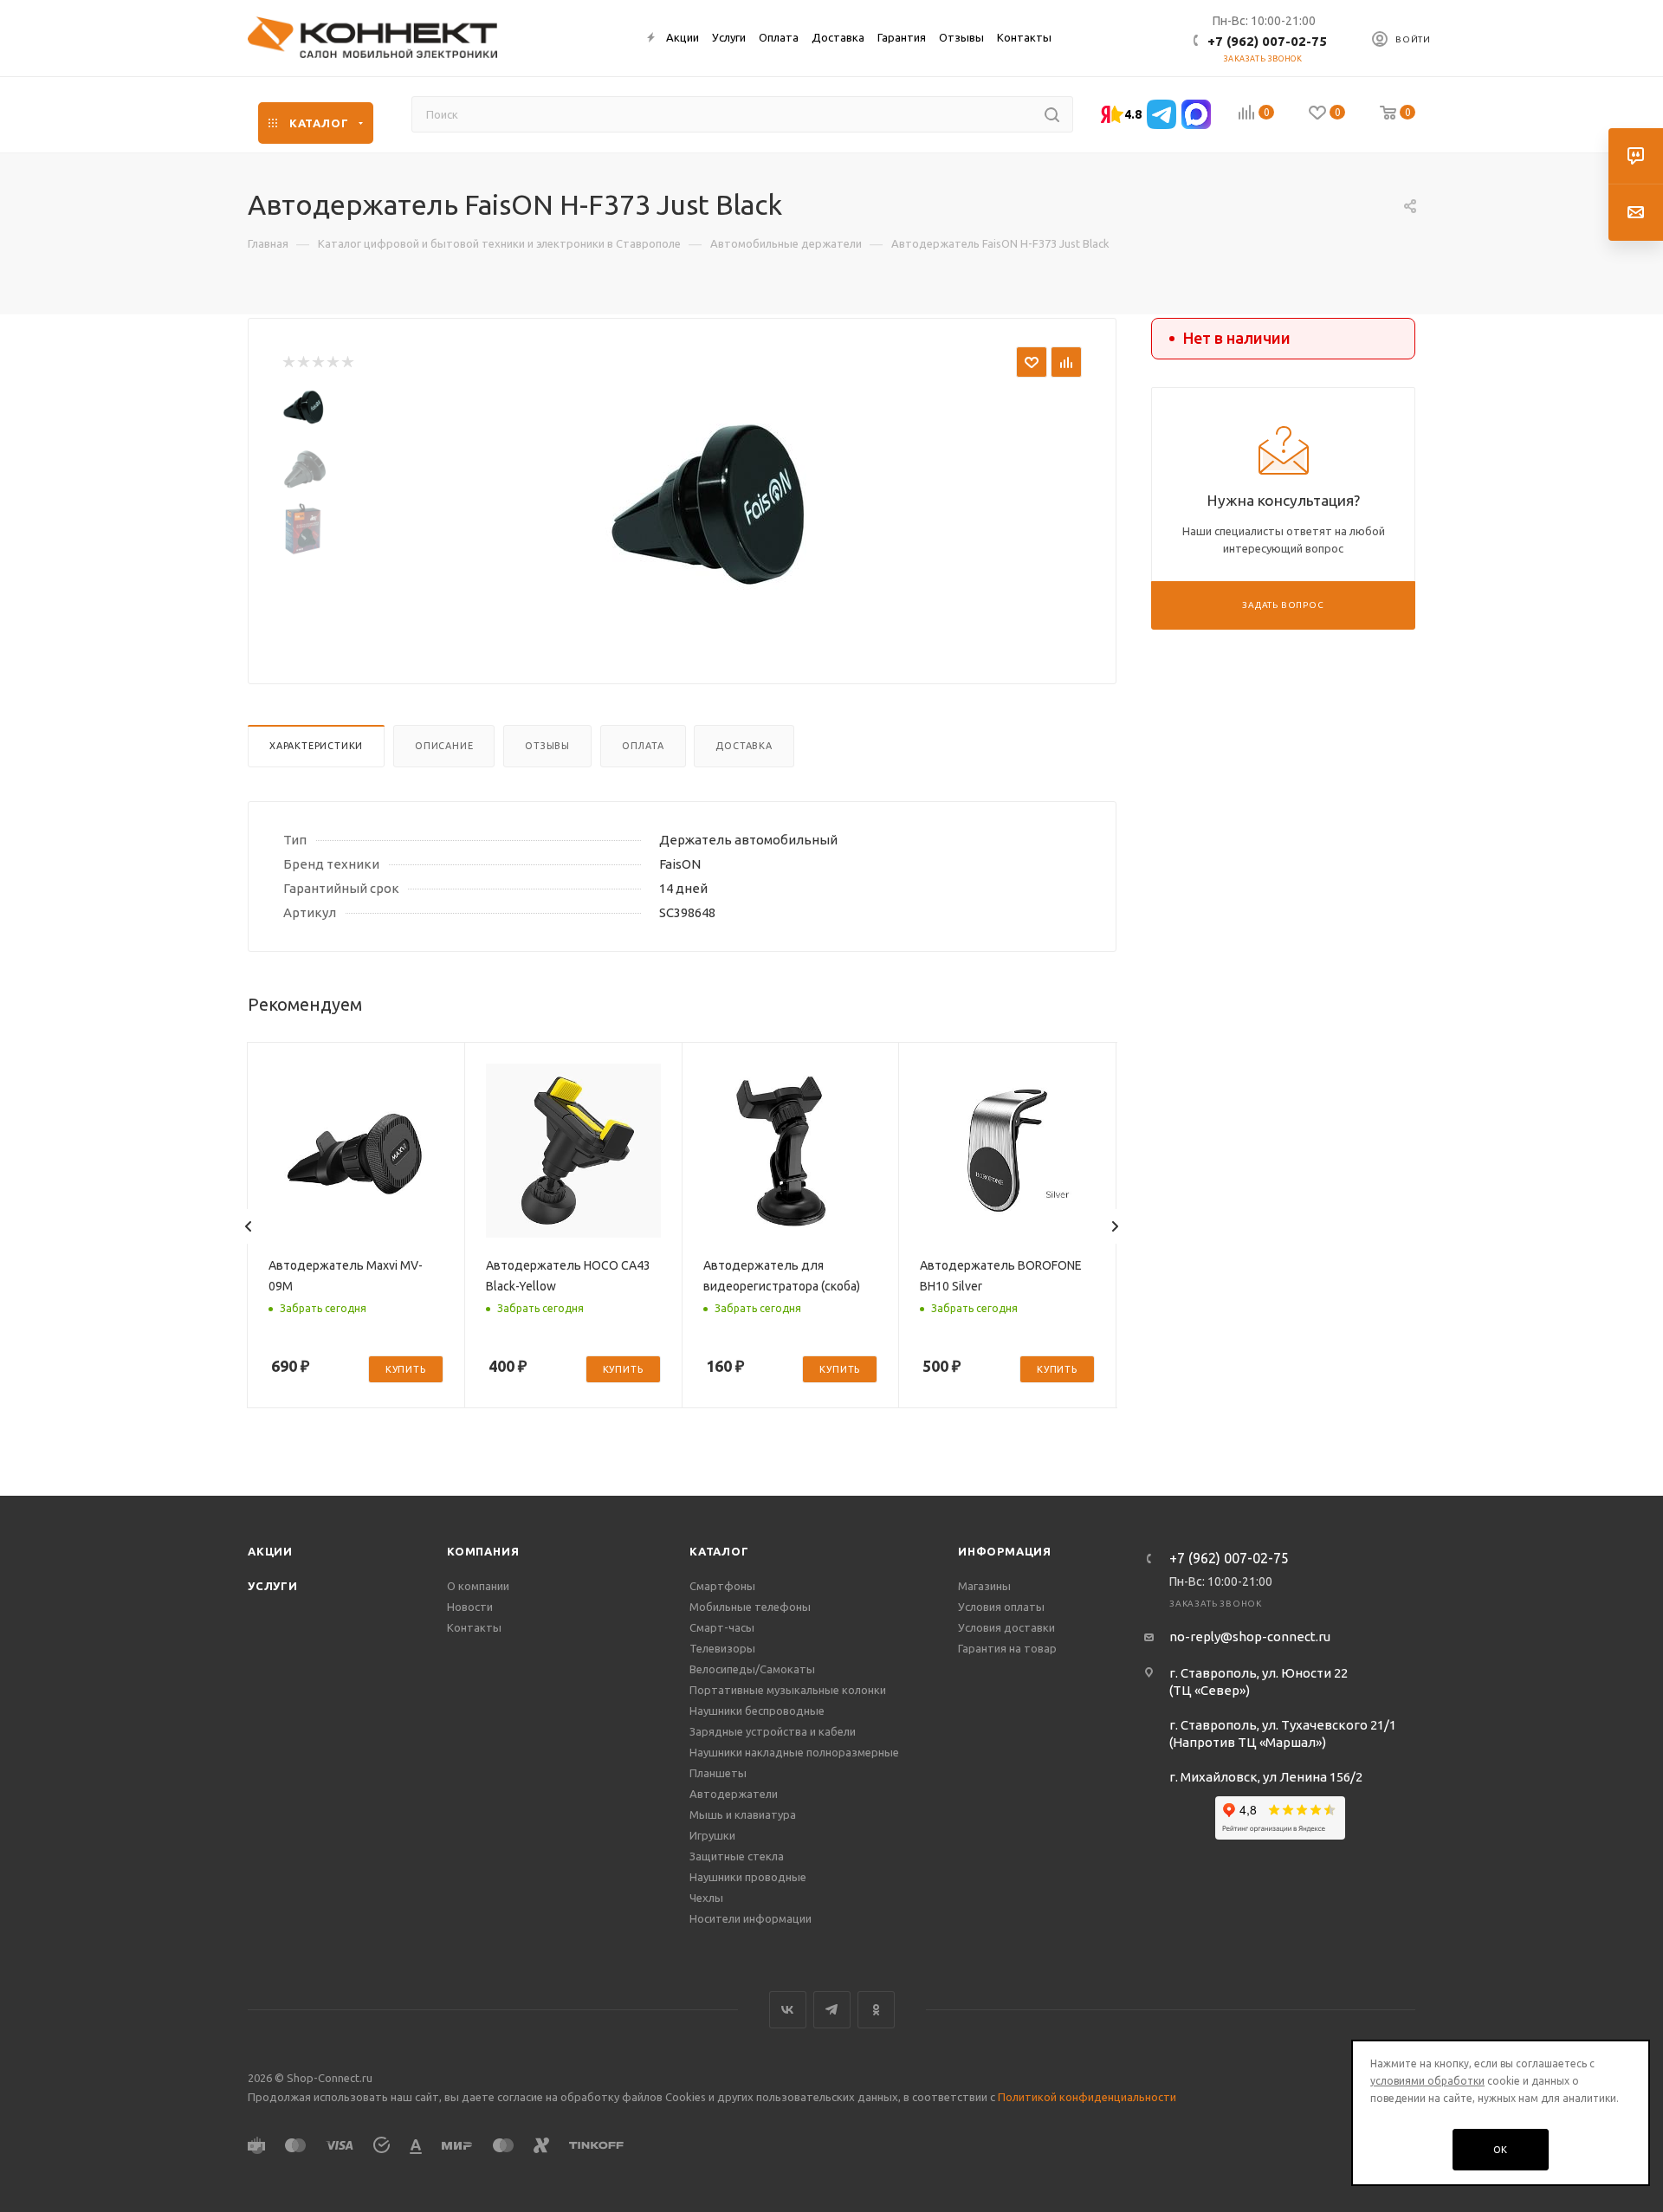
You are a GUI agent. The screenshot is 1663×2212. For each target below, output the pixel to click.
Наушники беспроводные (757, 1711)
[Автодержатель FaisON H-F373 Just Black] (711, 508)
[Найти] (1052, 114)
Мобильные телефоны (750, 1607)
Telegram (832, 2010)
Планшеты (718, 1773)
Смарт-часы (722, 1627)
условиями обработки (1427, 2081)
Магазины (984, 1586)
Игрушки (712, 1835)
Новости (470, 1607)
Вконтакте (788, 2010)
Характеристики (316, 746)
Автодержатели (734, 1794)
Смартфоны (722, 1586)
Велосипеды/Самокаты (752, 1669)
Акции (270, 1551)
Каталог (719, 1551)
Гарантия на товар (1007, 1648)
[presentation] (249, 1226)
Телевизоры (722, 1648)
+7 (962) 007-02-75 (1267, 41)
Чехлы (706, 1898)
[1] (288, 362)
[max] (1196, 114)
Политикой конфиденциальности (1087, 2097)
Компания (483, 1551)
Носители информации (751, 1918)
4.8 (1133, 114)
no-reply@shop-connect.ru (1250, 1636)
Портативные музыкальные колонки (788, 1690)
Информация (1005, 1551)
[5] (347, 362)
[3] (317, 362)
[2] (303, 362)
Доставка (744, 746)
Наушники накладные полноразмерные (794, 1752)
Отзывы (547, 746)
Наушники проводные (748, 1877)
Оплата (643, 746)
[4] (332, 362)
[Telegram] (1162, 114)
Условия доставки (1006, 1627)
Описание (444, 746)
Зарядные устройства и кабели (773, 1731)
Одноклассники (876, 2010)
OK (1501, 2150)
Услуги (273, 1586)
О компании (478, 1586)
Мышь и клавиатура (743, 1814)
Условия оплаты (1001, 1607)
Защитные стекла (737, 1856)
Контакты (474, 1627)
